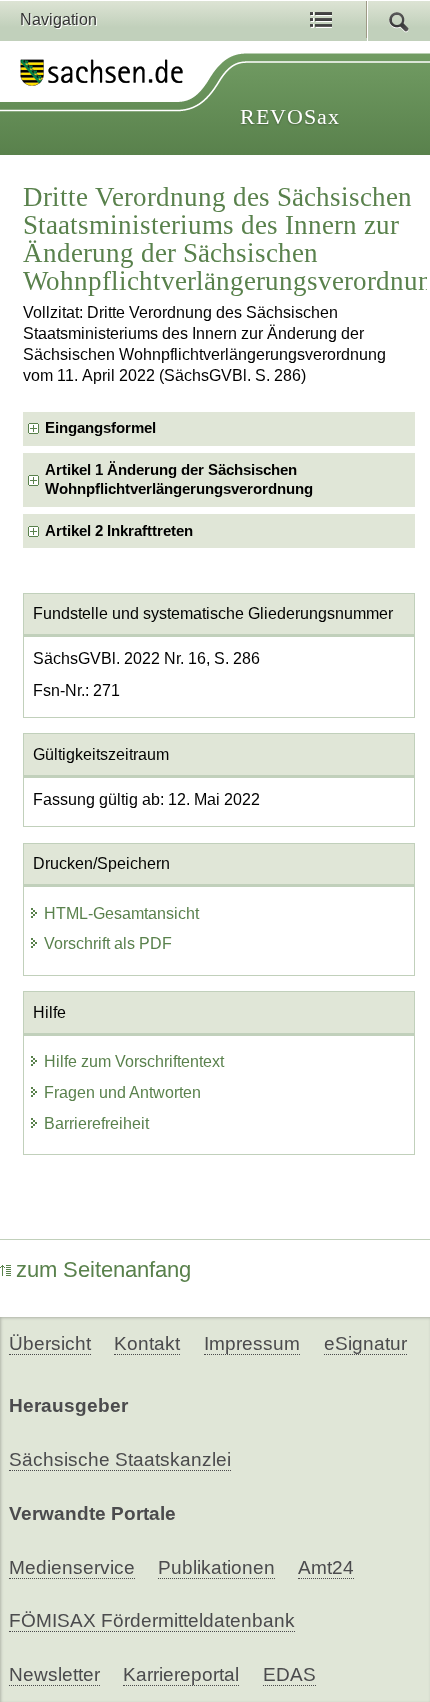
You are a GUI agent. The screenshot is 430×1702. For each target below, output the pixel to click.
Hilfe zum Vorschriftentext (134, 1061)
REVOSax (290, 116)
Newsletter (54, 1674)
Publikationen (216, 1567)
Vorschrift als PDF (108, 943)
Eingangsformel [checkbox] (100, 428)
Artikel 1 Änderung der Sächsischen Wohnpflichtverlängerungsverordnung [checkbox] (179, 479)
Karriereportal (181, 1674)
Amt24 (326, 1567)
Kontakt (147, 1343)
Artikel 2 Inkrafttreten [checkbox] (119, 531)
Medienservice (72, 1567)
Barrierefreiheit (96, 1123)
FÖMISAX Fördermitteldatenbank (152, 1620)
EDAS (289, 1674)
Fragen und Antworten (122, 1092)
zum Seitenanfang (103, 1269)
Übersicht (50, 1343)
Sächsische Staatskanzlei (120, 1459)
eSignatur (365, 1343)
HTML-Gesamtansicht (121, 913)
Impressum (252, 1343)
